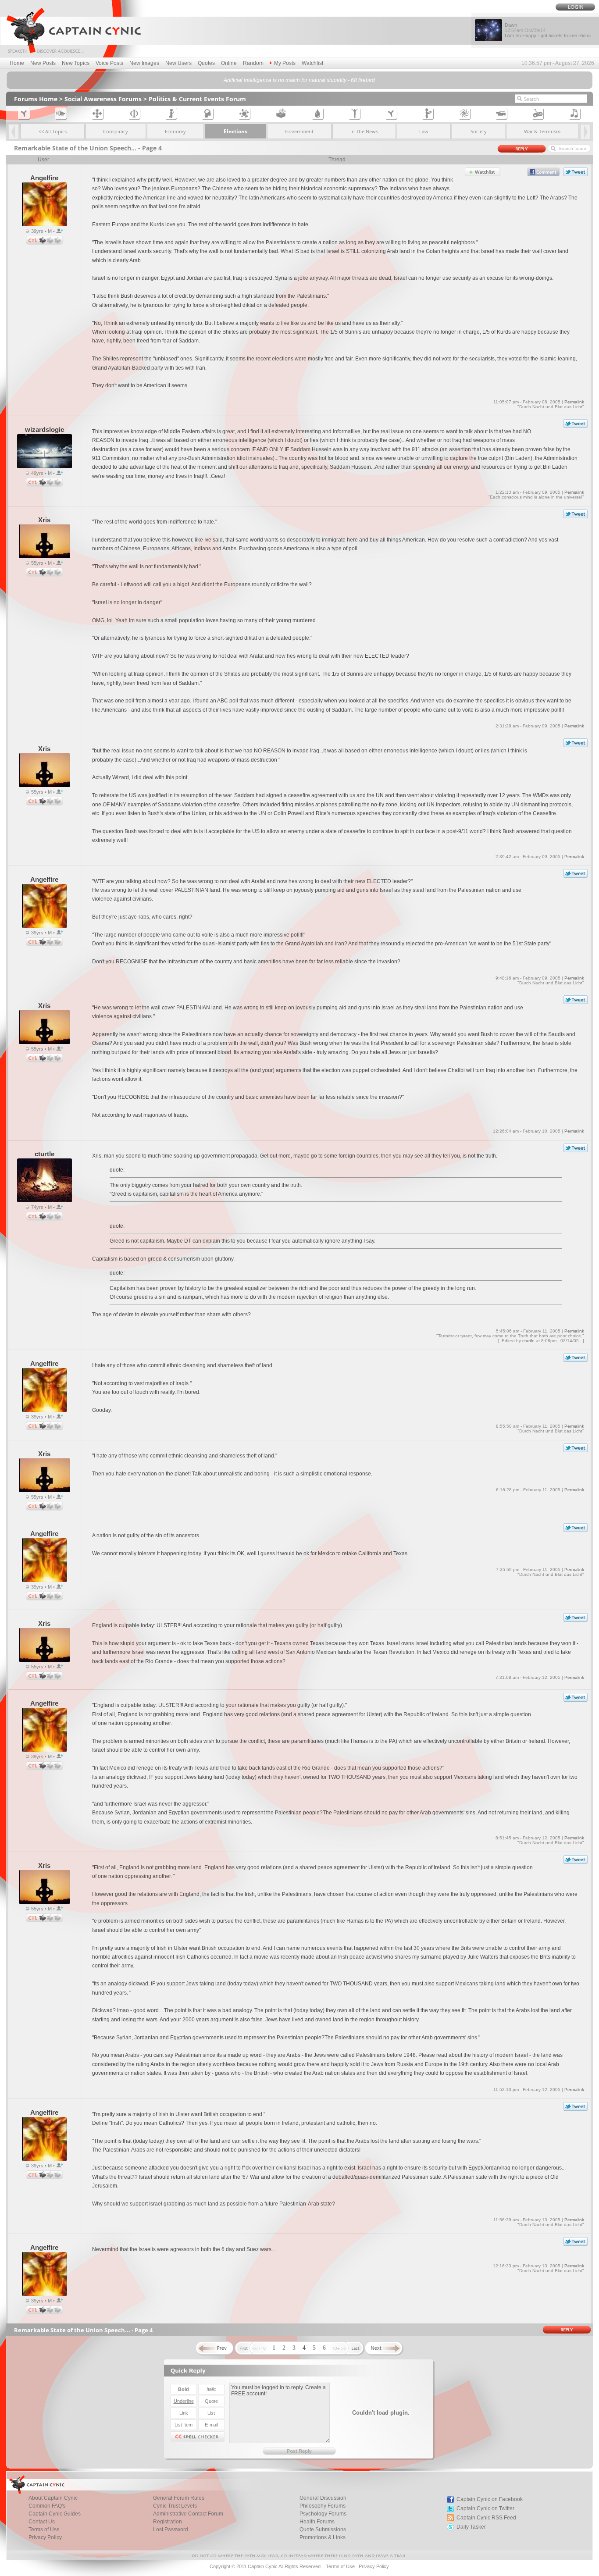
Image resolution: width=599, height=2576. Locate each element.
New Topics (76, 63)
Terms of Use (340, 2566)
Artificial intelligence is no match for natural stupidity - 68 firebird (299, 80)
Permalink (574, 402)
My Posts (285, 63)
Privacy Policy (45, 2537)
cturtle (528, 1341)
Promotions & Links (323, 2537)
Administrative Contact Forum (188, 2514)
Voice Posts (109, 63)
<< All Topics (53, 131)
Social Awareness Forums (103, 99)
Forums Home (36, 99)
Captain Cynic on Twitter (485, 2508)
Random (253, 63)
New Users (178, 63)
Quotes (206, 63)
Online (229, 63)
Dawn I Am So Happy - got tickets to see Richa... (550, 30)
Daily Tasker (471, 2527)
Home (17, 63)
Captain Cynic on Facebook (490, 2499)
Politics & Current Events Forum (197, 99)
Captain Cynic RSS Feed (486, 2518)
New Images (144, 63)
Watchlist (312, 63)
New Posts (43, 63)
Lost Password (171, 2530)
